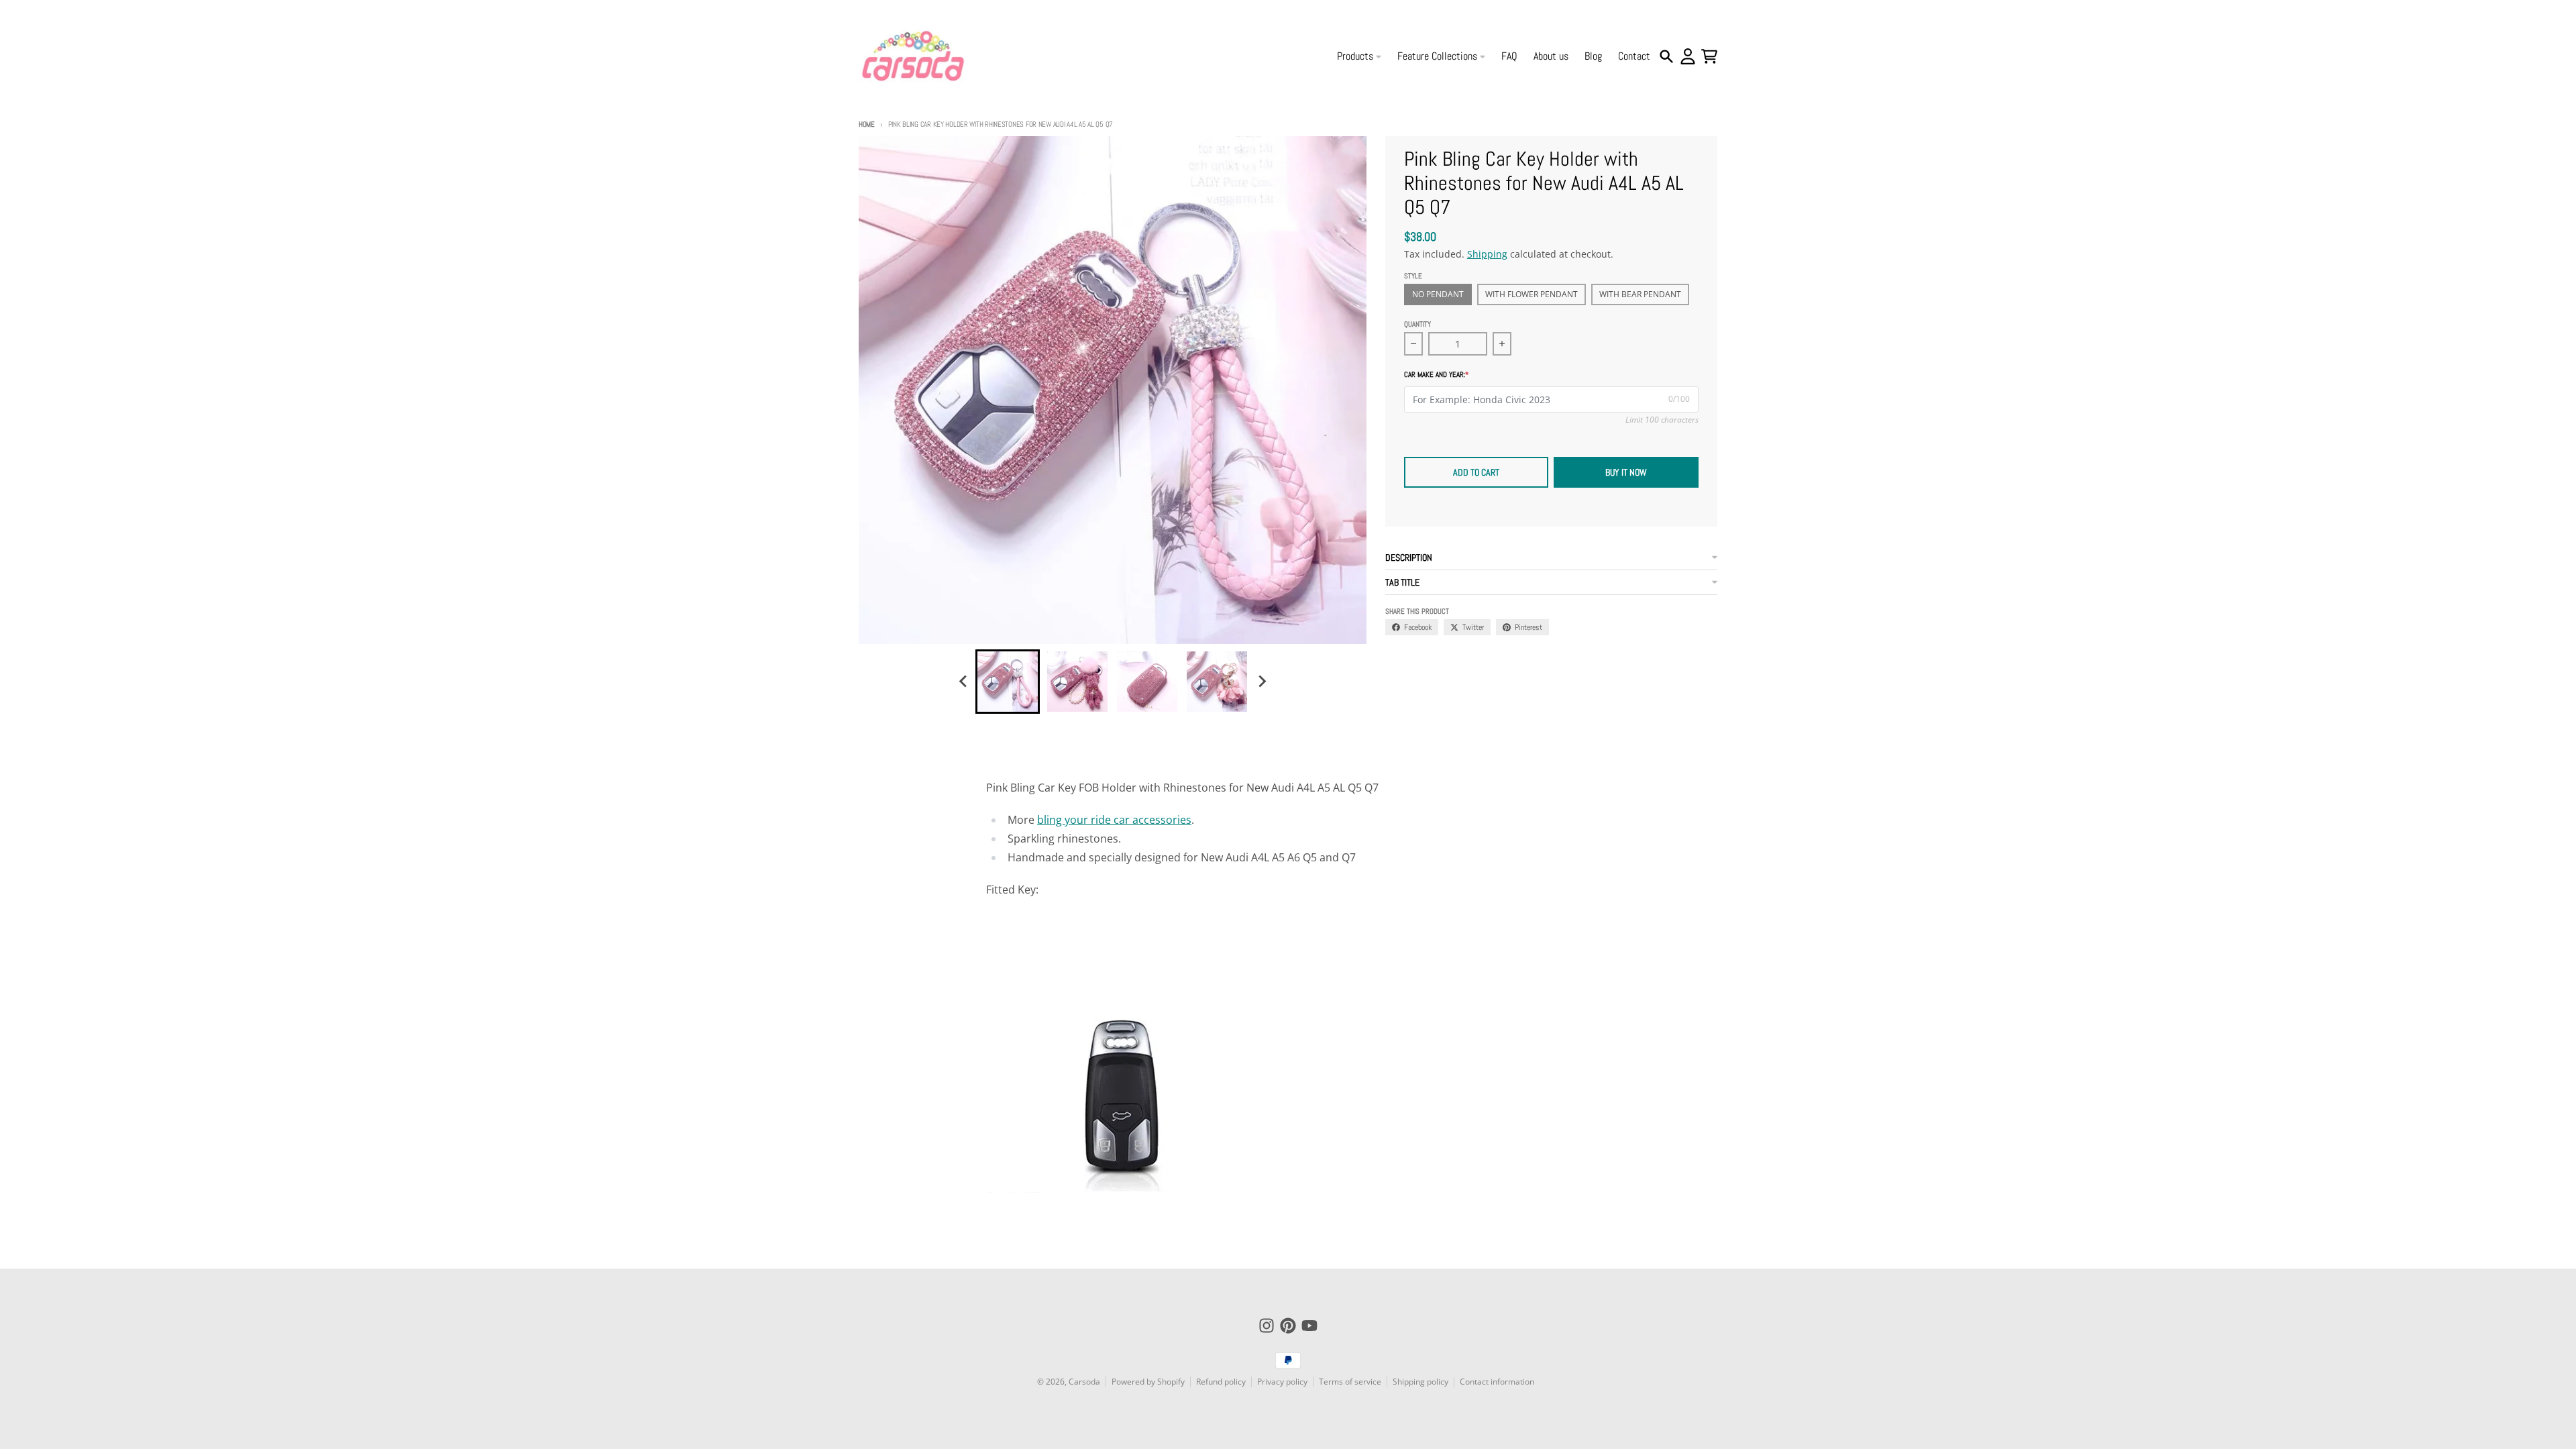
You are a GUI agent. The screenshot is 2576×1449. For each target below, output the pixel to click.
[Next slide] (1261, 682)
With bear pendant (1640, 294)
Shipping (1487, 254)
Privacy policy (1282, 1382)
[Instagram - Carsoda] (1267, 1326)
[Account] (1688, 56)
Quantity (1417, 324)
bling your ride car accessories (1114, 820)
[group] (1008, 682)
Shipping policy (1420, 1382)
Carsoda (1084, 1382)
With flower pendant (1532, 294)
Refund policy (1221, 1382)
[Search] (1666, 56)
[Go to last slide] (963, 682)
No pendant (1438, 294)
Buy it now (1626, 472)
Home (867, 124)
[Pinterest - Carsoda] (1288, 1326)
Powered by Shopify (1148, 1382)
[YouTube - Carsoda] (1309, 1326)
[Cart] (1709, 56)
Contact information (1497, 1382)
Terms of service (1350, 1382)
